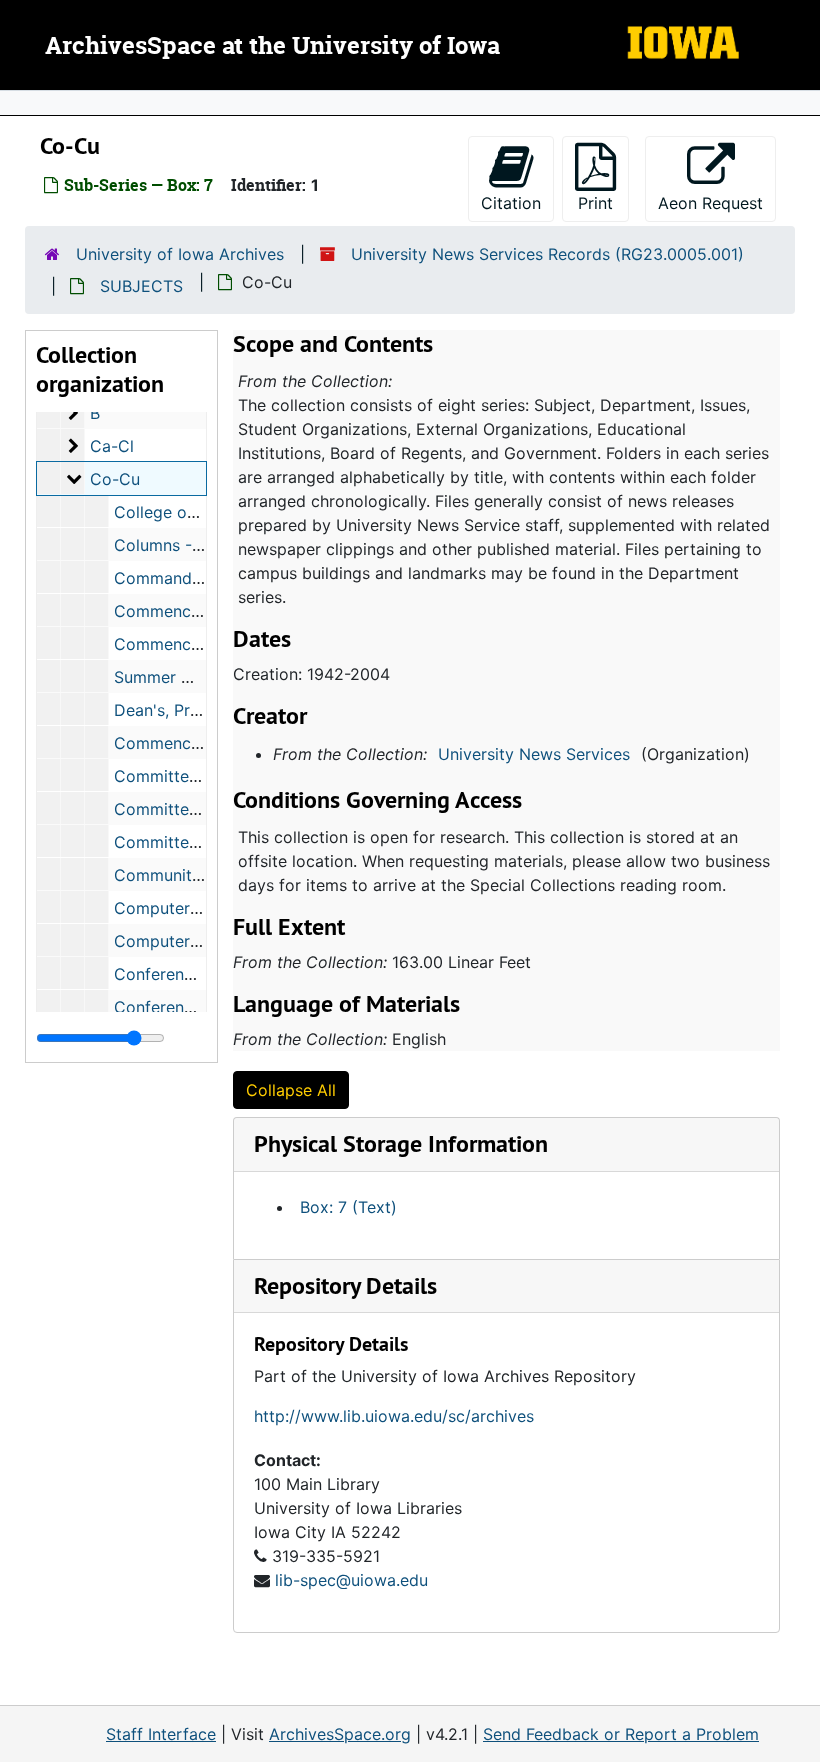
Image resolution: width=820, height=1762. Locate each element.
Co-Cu (115, 479)
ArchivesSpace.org (340, 1734)
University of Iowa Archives (180, 254)
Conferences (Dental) (195, 974)
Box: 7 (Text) (348, 1207)
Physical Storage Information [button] (401, 1143)
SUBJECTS (141, 286)
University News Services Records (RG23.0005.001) (547, 254)
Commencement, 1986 (199, 611)
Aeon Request (717, 202)
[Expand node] (800, 103)
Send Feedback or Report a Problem (621, 1734)
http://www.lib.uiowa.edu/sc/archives (394, 1416)
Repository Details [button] (345, 1285)
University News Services (534, 754)
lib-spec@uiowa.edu (351, 1580)
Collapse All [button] (291, 1090)
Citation (511, 203)
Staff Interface (161, 1734)
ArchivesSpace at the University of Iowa (272, 47)
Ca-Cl (112, 446)
